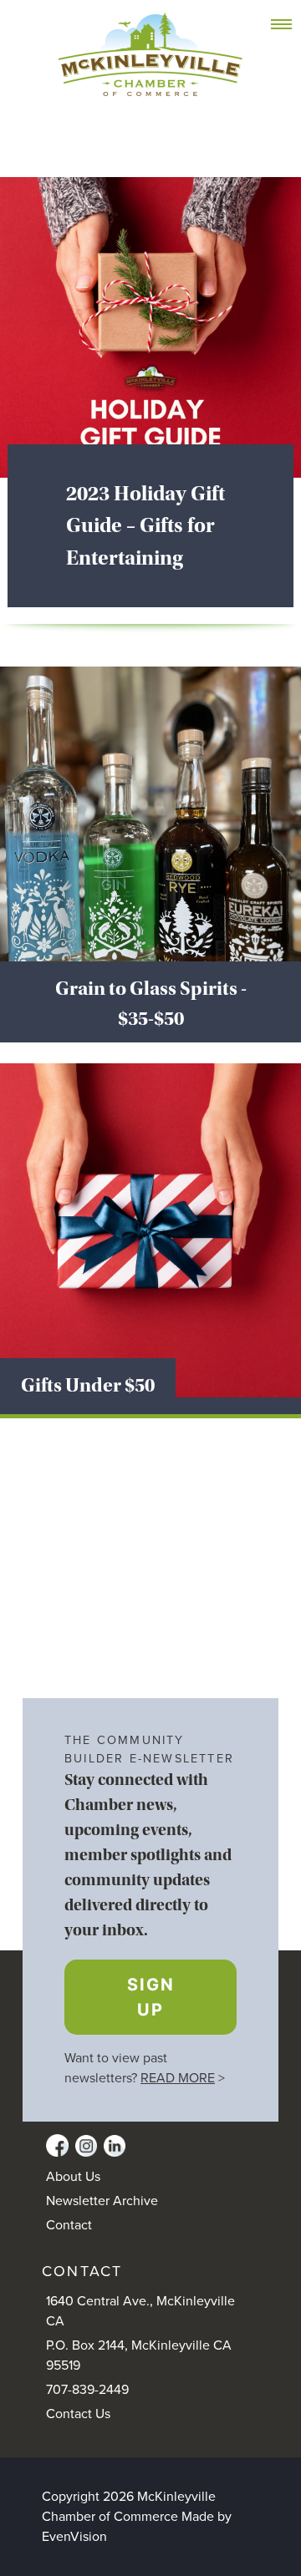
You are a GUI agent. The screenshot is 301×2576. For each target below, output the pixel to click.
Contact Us (78, 2414)
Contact (69, 2225)
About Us (73, 2177)
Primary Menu (291, 25)
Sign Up (151, 1997)
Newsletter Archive (102, 2201)
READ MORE (178, 2078)
